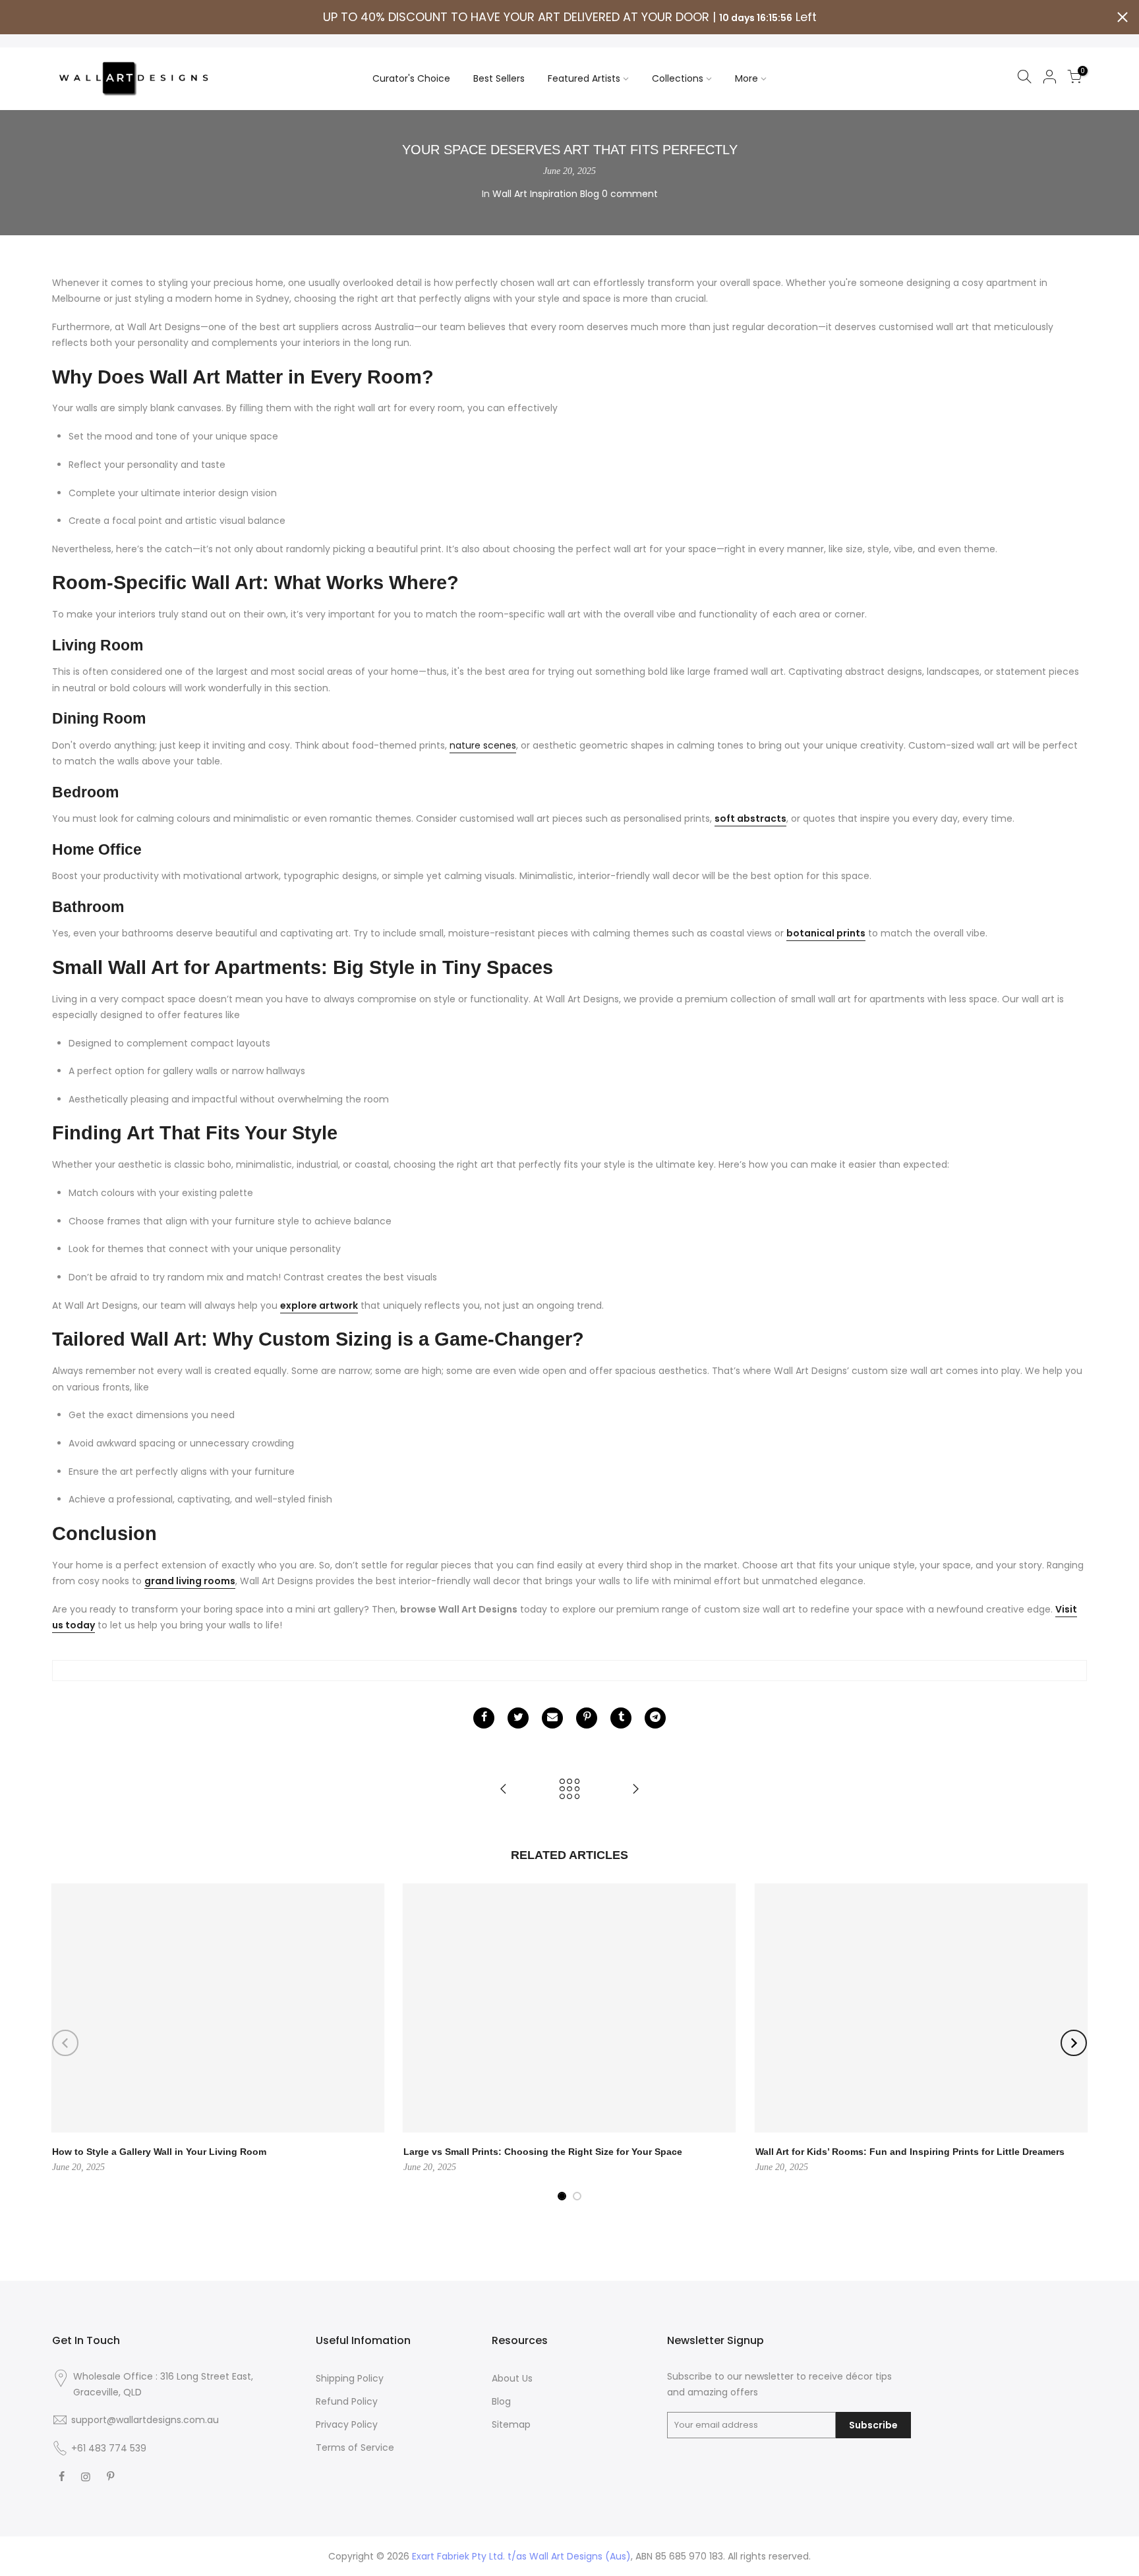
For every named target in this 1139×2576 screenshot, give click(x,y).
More (746, 78)
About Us (512, 2378)
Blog (501, 2401)
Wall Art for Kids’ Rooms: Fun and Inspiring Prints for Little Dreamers (910, 2152)
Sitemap (511, 2424)
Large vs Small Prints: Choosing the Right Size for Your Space (543, 2152)
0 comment (630, 194)
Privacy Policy (347, 2424)
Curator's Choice (411, 78)
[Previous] (65, 2043)
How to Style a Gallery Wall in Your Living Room (159, 2152)
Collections (678, 78)
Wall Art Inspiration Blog (546, 194)
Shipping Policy (350, 2378)
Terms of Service (355, 2447)
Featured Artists (584, 78)
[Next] (1074, 2043)
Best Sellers (499, 78)
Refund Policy (347, 2401)
